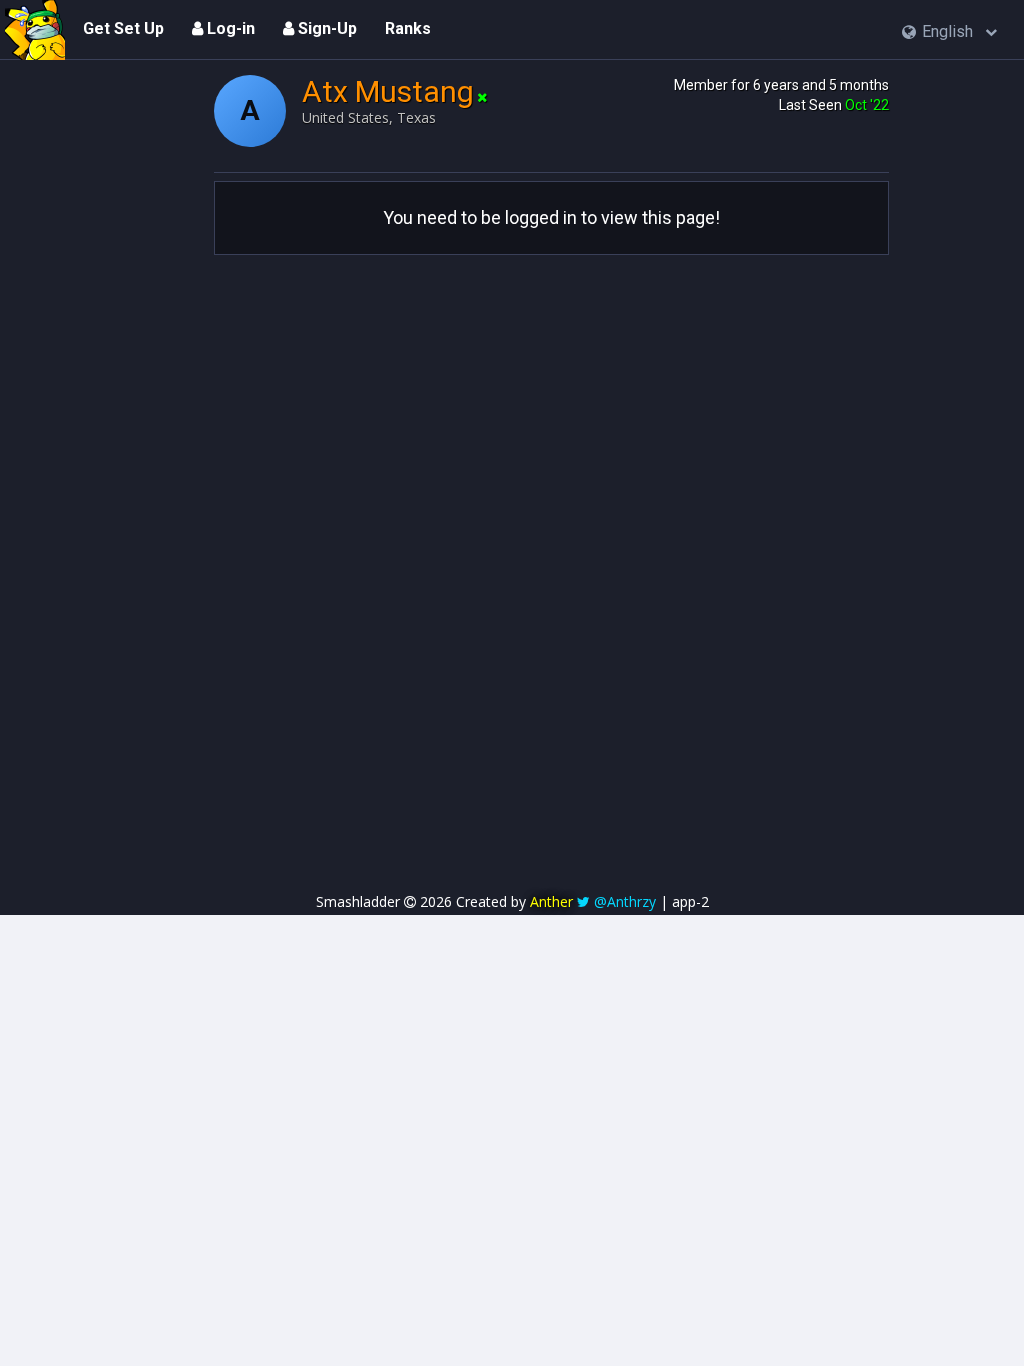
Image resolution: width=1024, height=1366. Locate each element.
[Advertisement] (512, 395)
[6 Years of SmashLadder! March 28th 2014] (35, 30)
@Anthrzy (625, 901)
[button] (949, 32)
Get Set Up (123, 28)
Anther (551, 901)
